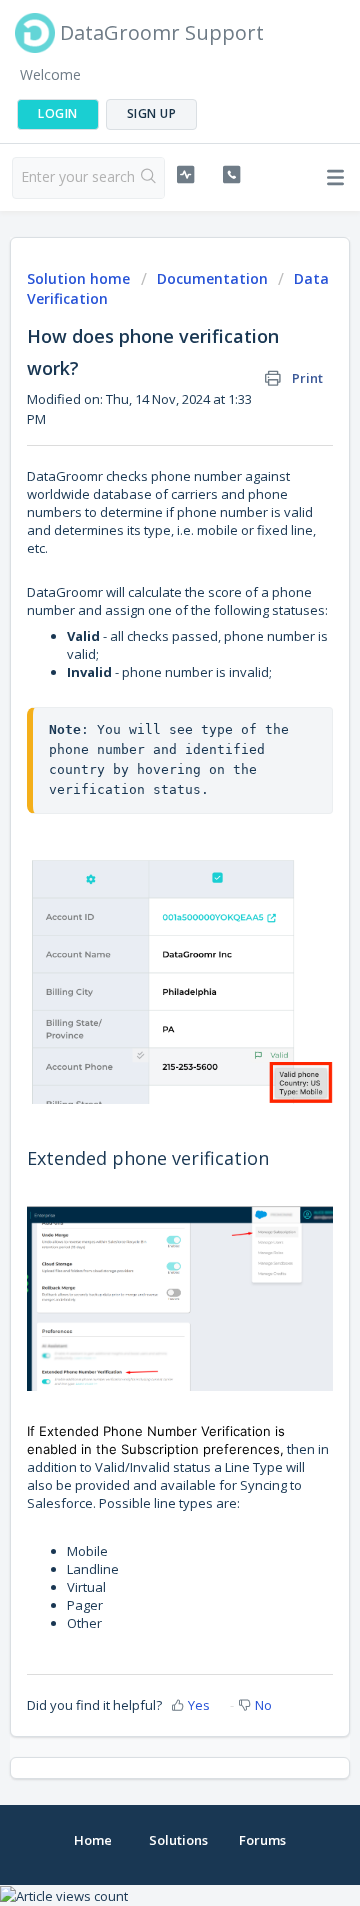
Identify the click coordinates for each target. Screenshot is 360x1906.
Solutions (178, 1840)
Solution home (80, 278)
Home (93, 1840)
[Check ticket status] (185, 175)
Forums (262, 1840)
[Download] (143, 956)
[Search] (149, 178)
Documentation (212, 278)
